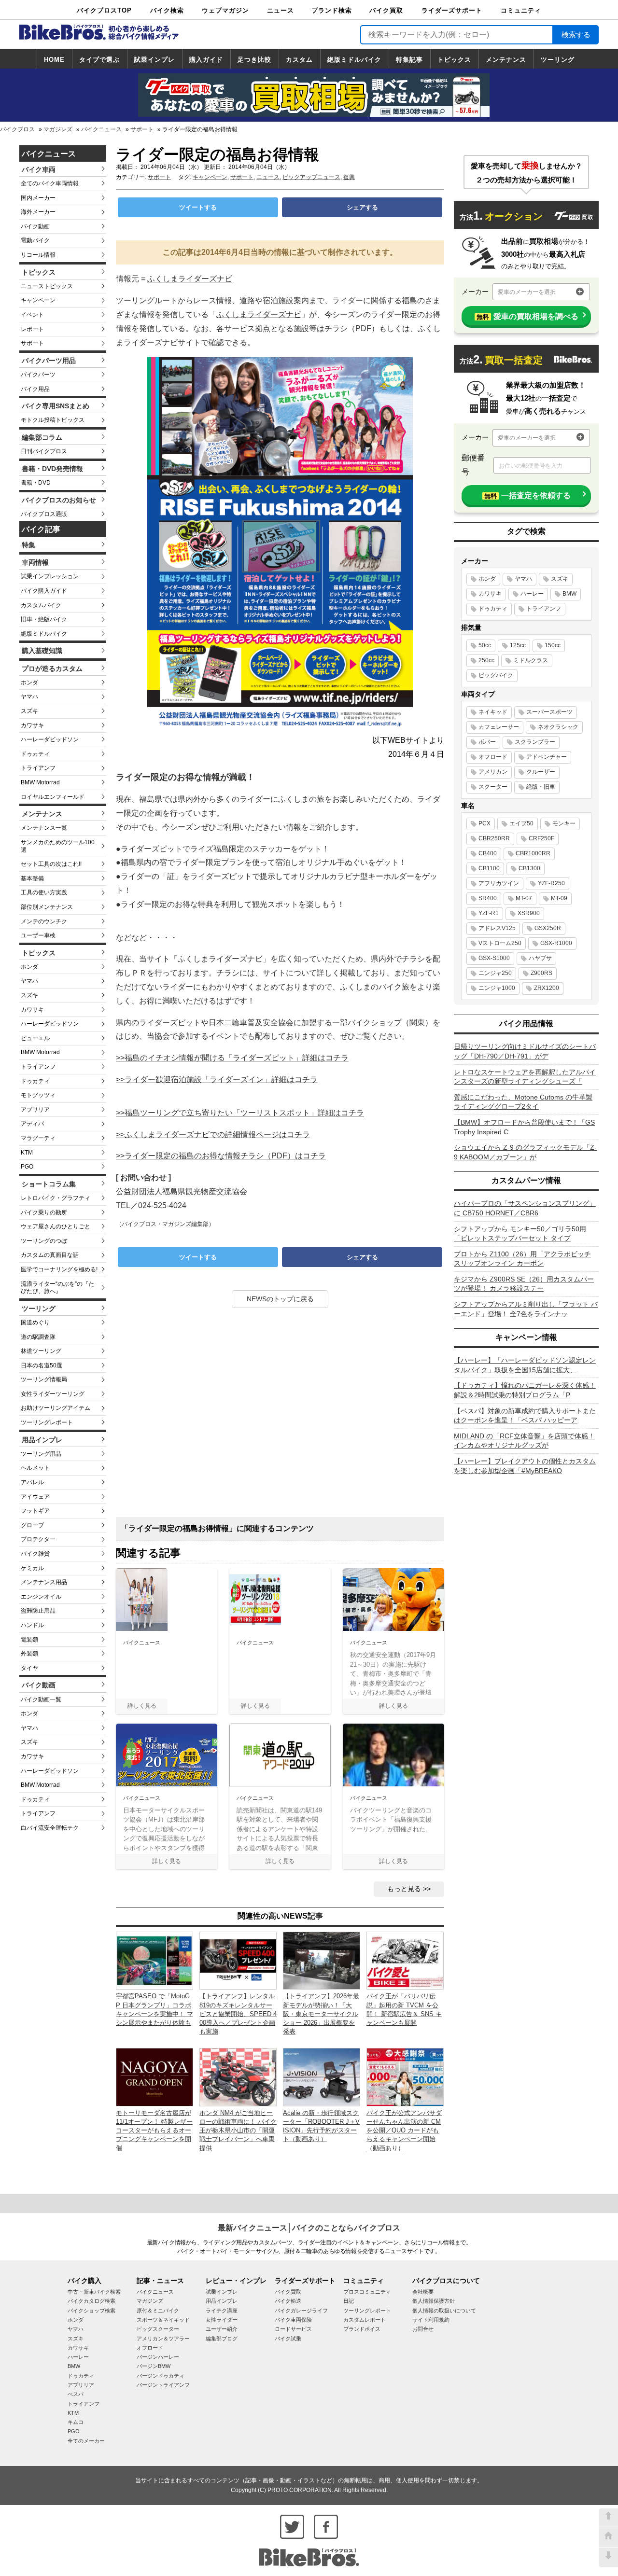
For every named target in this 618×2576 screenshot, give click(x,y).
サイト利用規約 (431, 2320)
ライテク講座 (222, 2311)
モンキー (564, 823)
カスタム (299, 60)
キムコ (76, 2422)
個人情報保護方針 (434, 2301)
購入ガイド (206, 60)
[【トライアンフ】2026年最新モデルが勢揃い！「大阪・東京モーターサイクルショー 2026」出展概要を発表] (322, 1960)
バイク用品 (35, 389)
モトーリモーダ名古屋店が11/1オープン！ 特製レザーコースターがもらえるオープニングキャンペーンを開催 (154, 2130)
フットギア (35, 1511)
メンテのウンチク (44, 921)
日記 (349, 2301)
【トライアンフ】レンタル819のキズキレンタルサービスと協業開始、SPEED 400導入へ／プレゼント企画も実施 (238, 2014)
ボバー (487, 742)
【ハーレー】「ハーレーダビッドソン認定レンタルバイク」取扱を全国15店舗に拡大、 (525, 1365)
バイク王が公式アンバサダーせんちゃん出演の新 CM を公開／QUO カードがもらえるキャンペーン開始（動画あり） (404, 2130)
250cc (486, 660)
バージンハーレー (158, 2357)
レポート (32, 329)
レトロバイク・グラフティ (56, 1198)
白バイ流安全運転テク (50, 1828)
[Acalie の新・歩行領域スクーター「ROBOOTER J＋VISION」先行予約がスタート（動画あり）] (322, 2077)
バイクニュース (101, 129)
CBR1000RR (533, 853)
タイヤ (29, 1668)
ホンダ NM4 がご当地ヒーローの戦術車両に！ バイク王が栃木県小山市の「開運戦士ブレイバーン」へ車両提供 (238, 2130)
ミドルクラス (531, 660)
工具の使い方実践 (44, 892)
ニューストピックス (47, 286)
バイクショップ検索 (91, 2311)
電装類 (29, 1640)
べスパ (76, 2394)
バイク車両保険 (293, 2320)
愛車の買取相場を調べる (527, 316)
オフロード (493, 757)
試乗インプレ (154, 60)
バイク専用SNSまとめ (56, 406)
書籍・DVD (36, 483)
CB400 (488, 853)
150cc (553, 645)
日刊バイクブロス (44, 451)
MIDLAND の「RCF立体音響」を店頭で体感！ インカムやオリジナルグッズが (524, 1441)
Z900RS (541, 973)
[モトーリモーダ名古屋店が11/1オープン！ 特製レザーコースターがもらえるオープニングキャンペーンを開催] (154, 2077)
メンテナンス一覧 (44, 828)
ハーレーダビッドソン (50, 739)
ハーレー (532, 594)
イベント (32, 315)
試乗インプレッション (50, 576)
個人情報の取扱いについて (444, 2311)
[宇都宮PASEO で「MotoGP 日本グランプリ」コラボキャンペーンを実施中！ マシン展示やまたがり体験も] (154, 1960)
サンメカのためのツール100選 (58, 846)
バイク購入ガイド (44, 591)
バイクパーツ (38, 375)
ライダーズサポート (452, 10)
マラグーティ (38, 1138)
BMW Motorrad (40, 782)
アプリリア (35, 1110)
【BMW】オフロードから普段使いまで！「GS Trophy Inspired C (524, 1127)
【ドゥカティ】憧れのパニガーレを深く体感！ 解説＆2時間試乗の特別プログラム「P (525, 1390)
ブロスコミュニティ (367, 2292)
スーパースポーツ (549, 712)
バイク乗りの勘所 (44, 1212)
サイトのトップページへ (608, 2538)
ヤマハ (29, 696)
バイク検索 (167, 10)
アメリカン (493, 772)
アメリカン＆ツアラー (163, 2339)
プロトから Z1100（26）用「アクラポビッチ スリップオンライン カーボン (522, 1259)
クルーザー (541, 772)
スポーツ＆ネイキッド (163, 2320)
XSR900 (529, 913)
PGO (27, 1167)
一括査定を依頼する (527, 495)
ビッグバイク (496, 675)
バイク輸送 (288, 2301)
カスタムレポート (365, 2320)
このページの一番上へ (608, 2518)
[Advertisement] (280, 1416)
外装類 (29, 1654)
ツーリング (558, 60)
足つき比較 (254, 60)
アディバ (32, 1124)
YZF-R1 (489, 913)
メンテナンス (506, 60)
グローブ (32, 1525)
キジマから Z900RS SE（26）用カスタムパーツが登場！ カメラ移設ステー (524, 1284)
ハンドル (32, 1625)
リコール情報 (38, 255)
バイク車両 (39, 169)
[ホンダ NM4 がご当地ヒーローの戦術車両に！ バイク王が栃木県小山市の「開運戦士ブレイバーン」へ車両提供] (238, 2077)
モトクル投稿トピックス (53, 420)
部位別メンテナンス (47, 907)
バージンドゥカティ (161, 2376)
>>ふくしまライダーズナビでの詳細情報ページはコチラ (213, 1135)
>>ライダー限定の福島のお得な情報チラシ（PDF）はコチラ (221, 1156)
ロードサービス (293, 2329)
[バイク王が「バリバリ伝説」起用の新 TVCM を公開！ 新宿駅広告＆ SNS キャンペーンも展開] (405, 1960)
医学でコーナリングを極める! (59, 1269)
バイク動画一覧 (41, 1699)
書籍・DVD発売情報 (52, 469)
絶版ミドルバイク (354, 60)
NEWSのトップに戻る (280, 1299)
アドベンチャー (547, 757)
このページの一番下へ (608, 2558)
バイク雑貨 (35, 1554)
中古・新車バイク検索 (94, 2292)
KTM (27, 1153)
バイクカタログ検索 (91, 2301)
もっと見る (404, 1889)
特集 (28, 545)
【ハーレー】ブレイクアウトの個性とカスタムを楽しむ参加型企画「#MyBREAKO (525, 1466)
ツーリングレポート (47, 1422)
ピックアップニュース (311, 177)
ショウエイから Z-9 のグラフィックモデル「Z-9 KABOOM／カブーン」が (525, 1152)
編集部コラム (42, 437)
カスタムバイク (41, 605)
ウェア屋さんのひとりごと (56, 1226)
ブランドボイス (362, 2329)
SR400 (488, 898)
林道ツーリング (41, 1351)
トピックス (454, 60)
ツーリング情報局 (44, 1379)
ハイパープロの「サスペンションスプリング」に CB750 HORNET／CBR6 (525, 1208)
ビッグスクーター (158, 2329)
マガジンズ (58, 129)
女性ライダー (222, 2320)
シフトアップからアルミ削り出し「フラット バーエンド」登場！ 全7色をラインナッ (526, 1309)
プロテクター (38, 1539)
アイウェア (35, 1497)
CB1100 (489, 868)
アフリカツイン (499, 883)
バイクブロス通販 (44, 514)
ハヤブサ (540, 958)
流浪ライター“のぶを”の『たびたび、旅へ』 (57, 1288)
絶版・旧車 (541, 787)
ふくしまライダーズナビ (190, 279)
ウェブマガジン (225, 10)
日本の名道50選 (42, 1365)
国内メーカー (38, 198)
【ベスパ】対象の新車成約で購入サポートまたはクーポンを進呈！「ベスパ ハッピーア (525, 1416)
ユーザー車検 (38, 935)
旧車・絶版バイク (44, 619)
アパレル (32, 1482)
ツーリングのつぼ (44, 1241)
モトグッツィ (38, 1095)
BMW (569, 594)
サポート (142, 129)
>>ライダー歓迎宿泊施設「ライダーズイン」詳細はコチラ (217, 1079)
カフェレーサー (499, 727)
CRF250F (541, 838)
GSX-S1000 (494, 958)
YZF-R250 (551, 883)
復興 (349, 177)
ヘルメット (35, 1468)
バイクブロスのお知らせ (59, 500)
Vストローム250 (500, 943)
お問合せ (423, 2329)
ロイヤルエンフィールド (53, 797)
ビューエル (35, 1038)
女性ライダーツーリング (53, 1394)
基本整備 (32, 878)
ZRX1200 (547, 988)
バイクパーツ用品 (49, 361)
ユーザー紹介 (222, 2329)
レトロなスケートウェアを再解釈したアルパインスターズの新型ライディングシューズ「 (525, 1077)
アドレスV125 (497, 928)
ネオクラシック (558, 727)
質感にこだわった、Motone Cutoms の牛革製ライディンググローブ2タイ (523, 1102)
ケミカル (32, 1568)
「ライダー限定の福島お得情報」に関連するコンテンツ (217, 1528)
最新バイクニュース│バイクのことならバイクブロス (309, 2228)
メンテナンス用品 (44, 1582)
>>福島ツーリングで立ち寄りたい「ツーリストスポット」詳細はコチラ (240, 1113)
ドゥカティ (35, 754)
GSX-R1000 (556, 943)
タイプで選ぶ (99, 60)
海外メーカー (38, 212)
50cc (485, 645)
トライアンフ (38, 768)
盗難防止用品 (38, 1611)
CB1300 (529, 868)
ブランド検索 (332, 10)
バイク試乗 (288, 2339)
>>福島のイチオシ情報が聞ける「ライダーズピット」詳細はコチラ (232, 1058)
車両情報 (35, 562)
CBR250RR (494, 838)
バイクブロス (17, 129)
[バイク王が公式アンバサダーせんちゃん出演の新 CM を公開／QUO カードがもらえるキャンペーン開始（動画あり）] (405, 2077)
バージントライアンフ (163, 2385)
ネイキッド (493, 712)
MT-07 (524, 898)
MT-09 (559, 898)
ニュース (281, 10)
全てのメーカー (86, 2441)
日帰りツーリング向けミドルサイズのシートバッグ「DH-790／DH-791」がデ (525, 1051)
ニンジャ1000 (497, 988)
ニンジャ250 (495, 973)
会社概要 (423, 2292)
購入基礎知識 (42, 651)
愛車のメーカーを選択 (527, 292)
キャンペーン (38, 300)
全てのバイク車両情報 (50, 183)
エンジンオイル (41, 1597)
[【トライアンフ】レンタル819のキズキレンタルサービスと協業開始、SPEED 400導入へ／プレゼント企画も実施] (238, 1960)
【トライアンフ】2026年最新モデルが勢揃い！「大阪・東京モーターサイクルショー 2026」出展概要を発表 (321, 2014)
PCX (485, 823)
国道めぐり (35, 1323)
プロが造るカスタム (52, 668)
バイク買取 (386, 10)
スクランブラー (535, 742)
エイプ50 (521, 823)
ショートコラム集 (49, 1184)
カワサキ (32, 725)
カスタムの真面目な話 (50, 1255)
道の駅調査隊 (38, 1337)
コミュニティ (521, 10)
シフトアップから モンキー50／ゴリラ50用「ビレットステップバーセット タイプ (520, 1234)
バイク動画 (35, 226)
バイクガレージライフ (301, 2311)
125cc (518, 645)
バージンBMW (154, 2366)
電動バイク (35, 240)
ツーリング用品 (41, 1454)
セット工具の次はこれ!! (51, 864)
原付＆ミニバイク (158, 2311)
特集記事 (409, 60)
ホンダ (29, 682)
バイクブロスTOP (104, 10)
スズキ (29, 711)
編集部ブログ (222, 2339)
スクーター (493, 787)
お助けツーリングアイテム (56, 1408)
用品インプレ (42, 1440)
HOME (54, 60)
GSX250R (548, 928)
